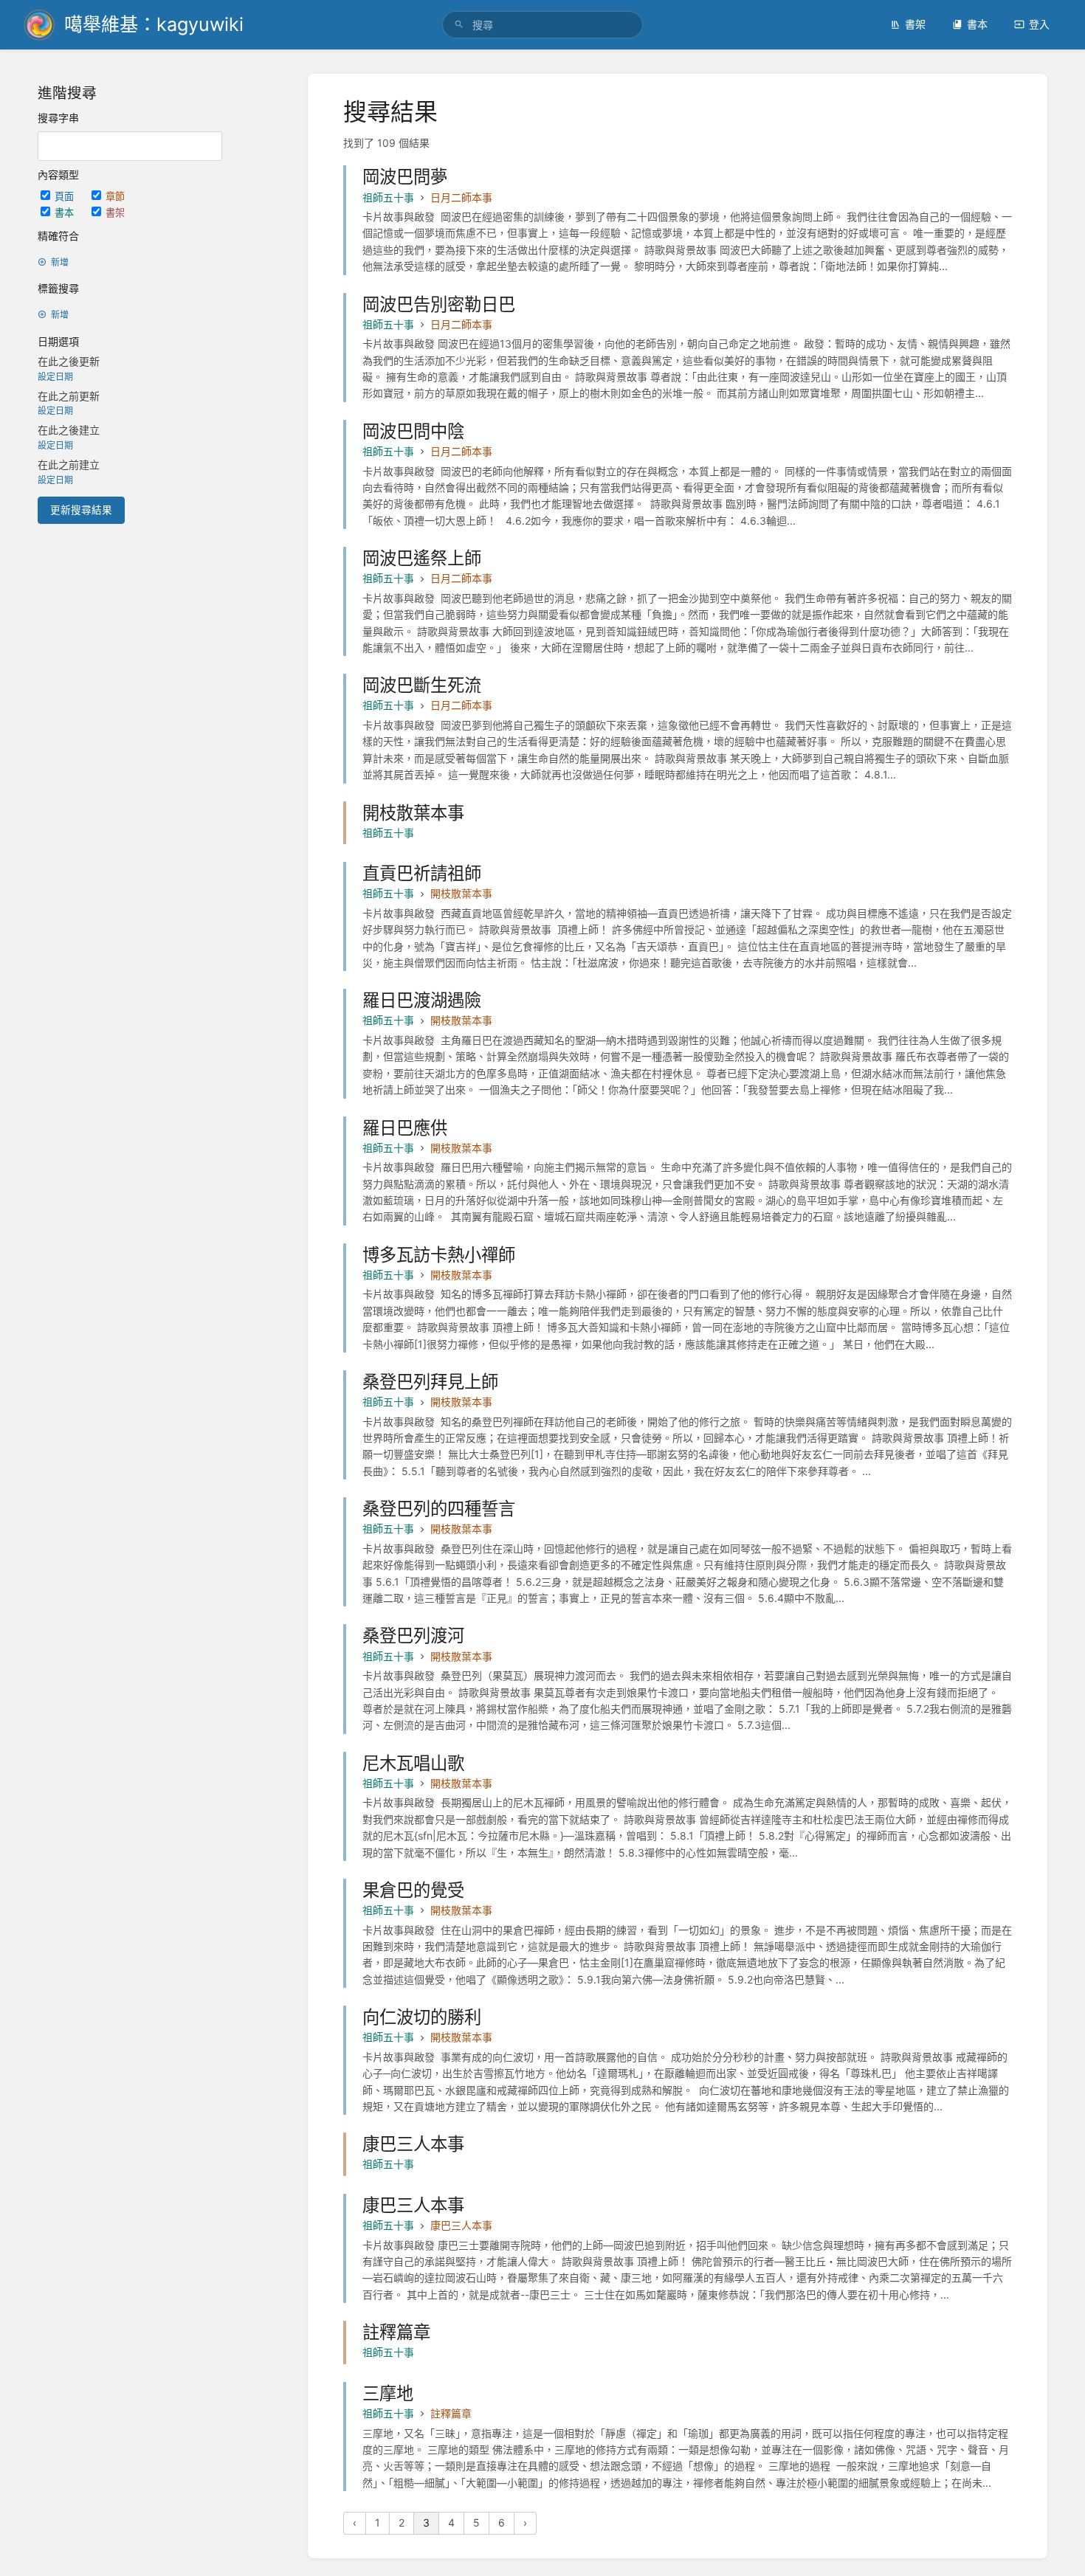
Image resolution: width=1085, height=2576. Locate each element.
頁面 (66, 196)
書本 (977, 24)
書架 (915, 24)
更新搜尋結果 (81, 510)
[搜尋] (459, 25)
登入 (1039, 24)
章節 (115, 196)
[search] (542, 25)
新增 (60, 262)
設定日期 (55, 377)
